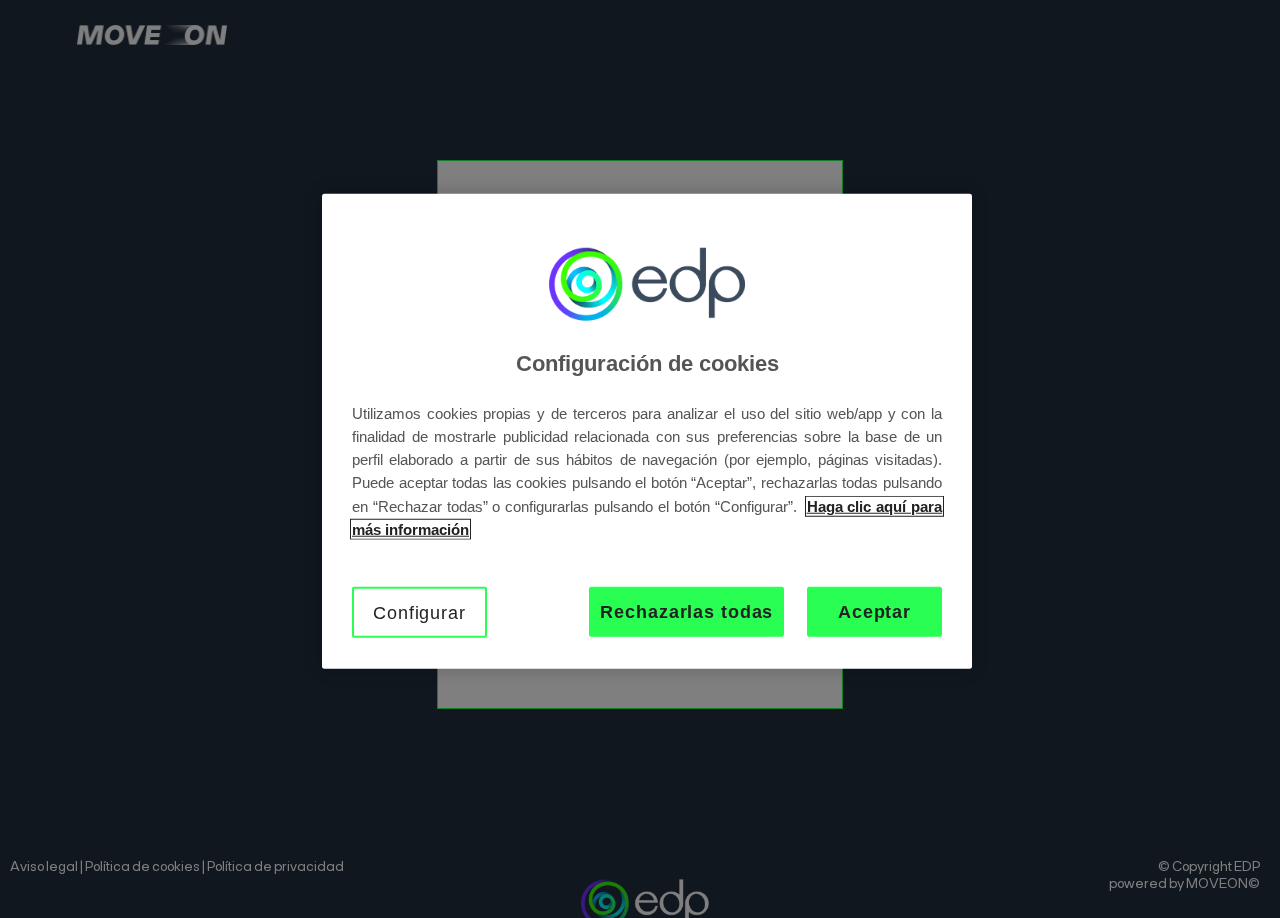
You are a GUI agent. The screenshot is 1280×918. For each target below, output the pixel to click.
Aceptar (874, 611)
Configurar (419, 612)
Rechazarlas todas (686, 611)
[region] (647, 431)
